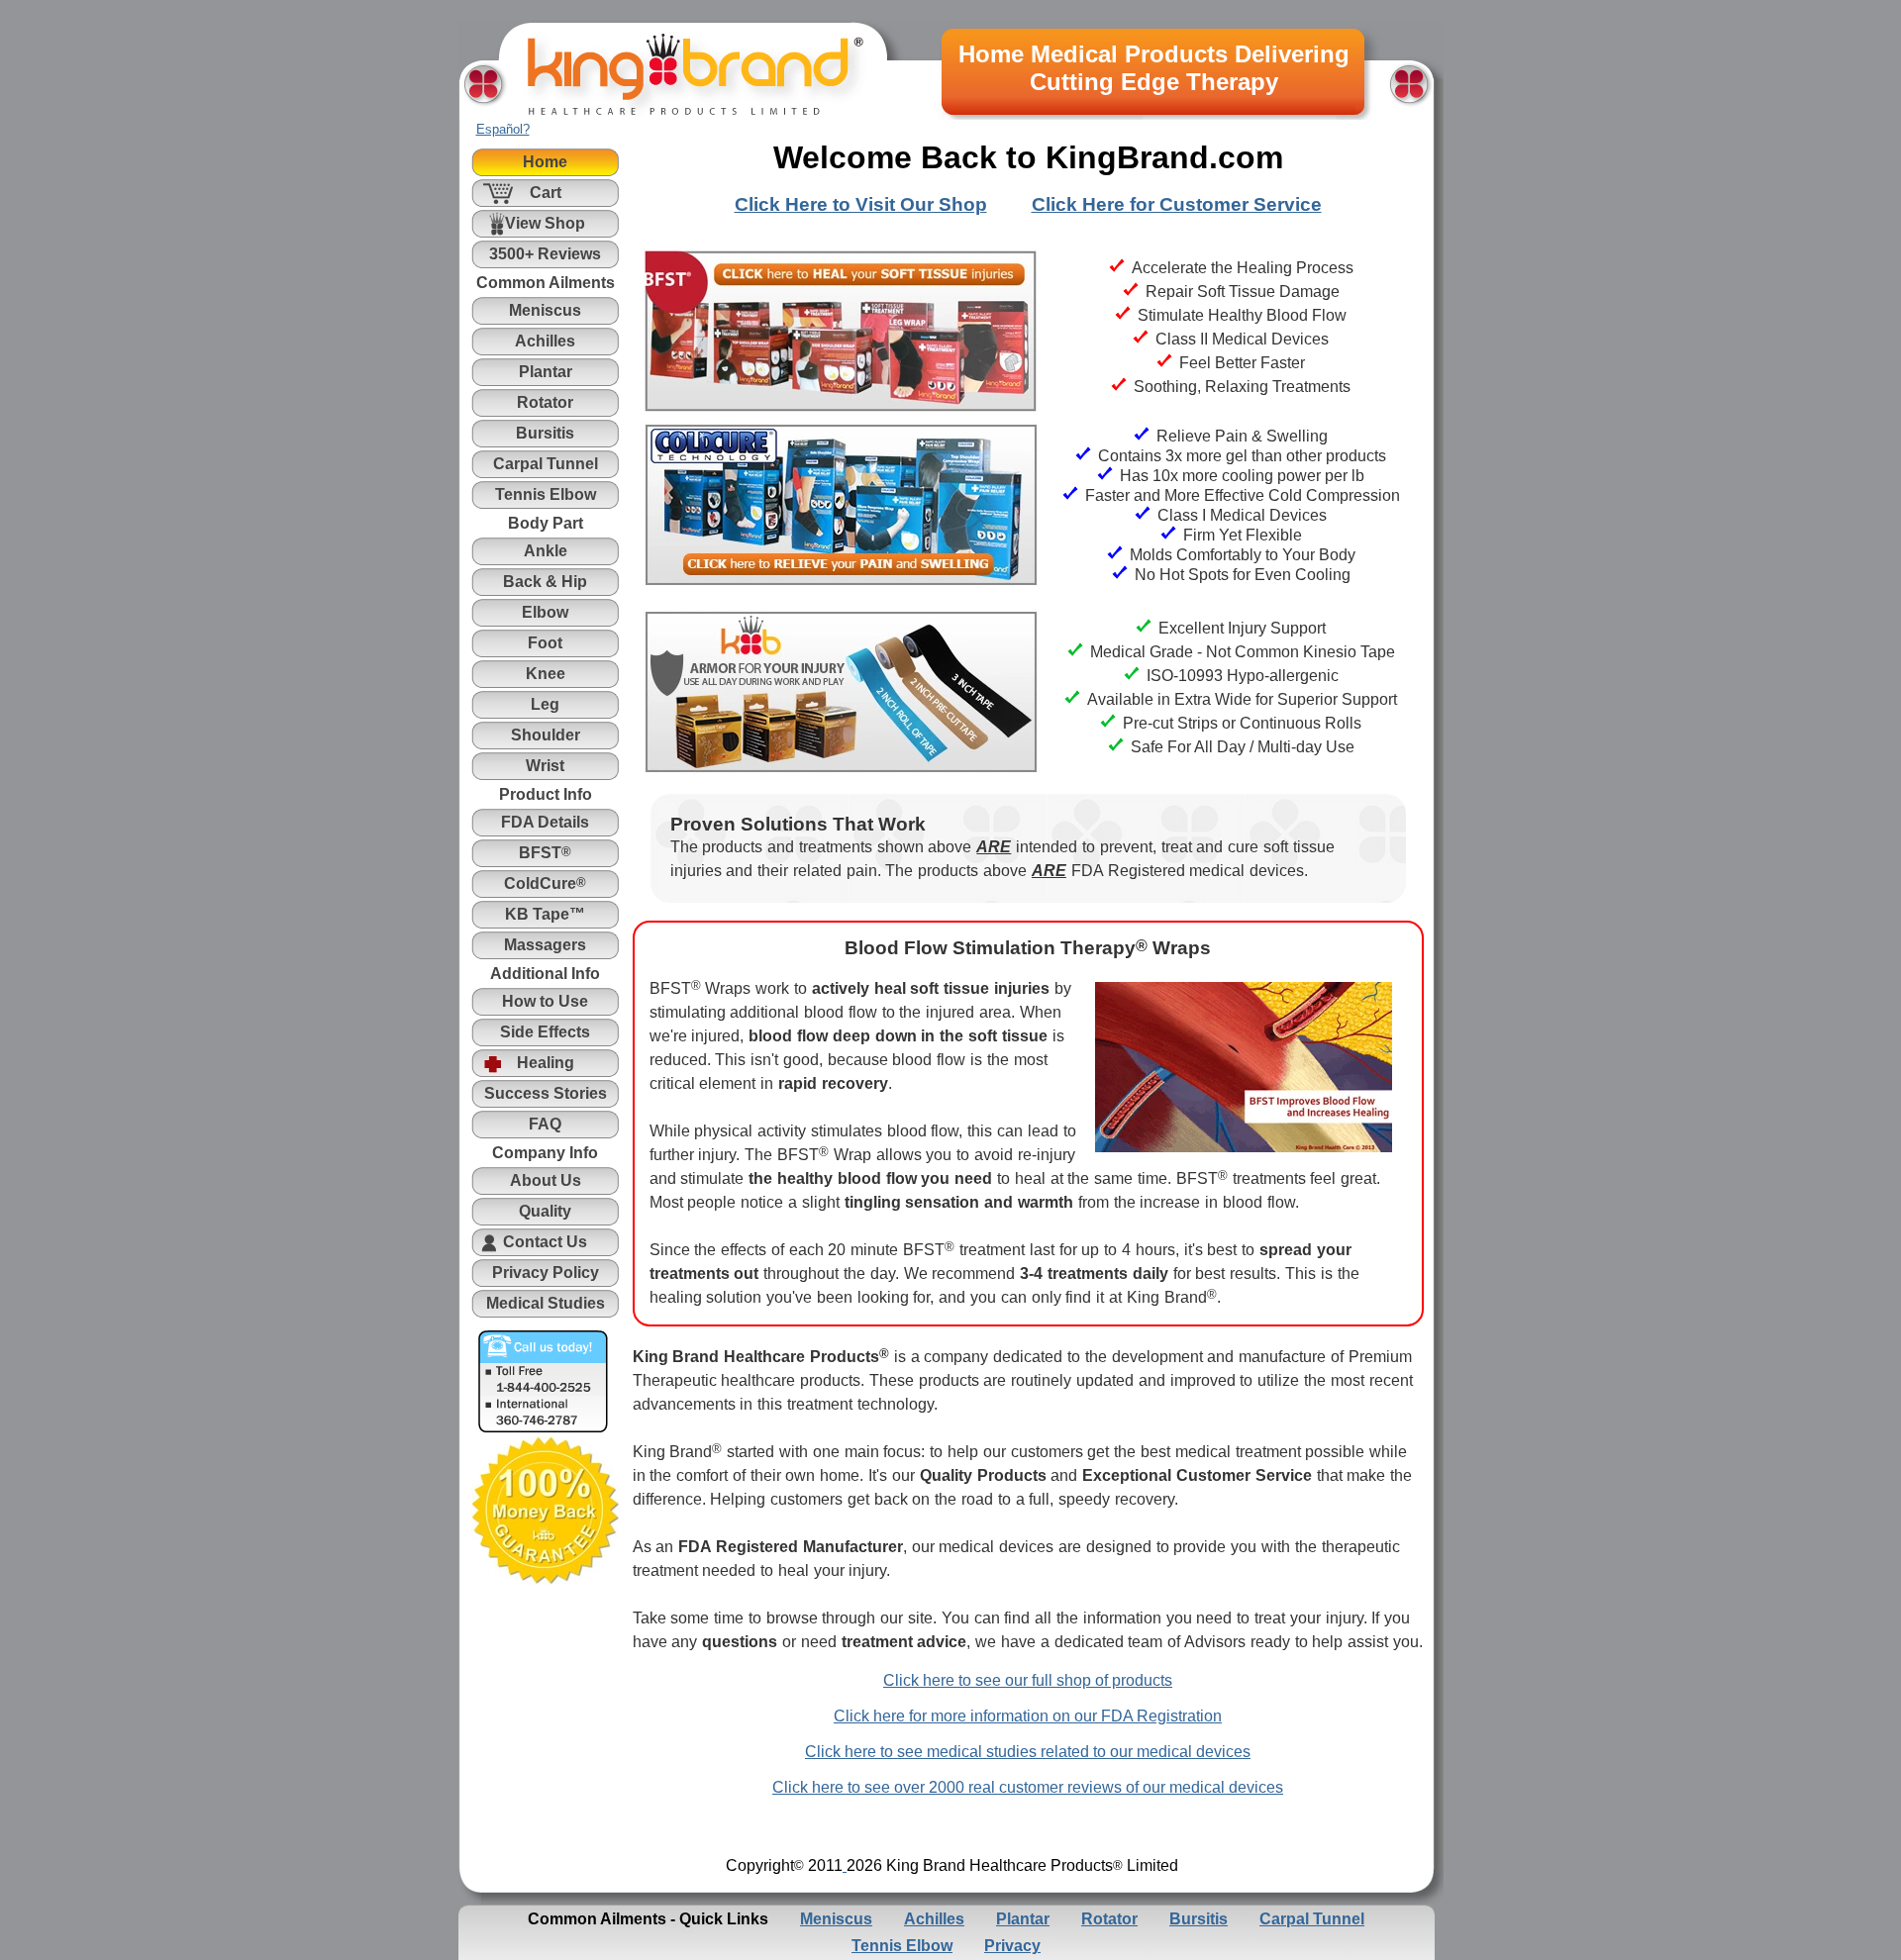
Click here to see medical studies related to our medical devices (1028, 1752)
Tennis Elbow (902, 1946)
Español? (503, 129)
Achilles (934, 1919)
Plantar (1023, 1919)
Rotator (1109, 1919)
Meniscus (836, 1919)
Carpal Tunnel (1312, 1919)
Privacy (1012, 1946)
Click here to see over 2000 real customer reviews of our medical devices (1028, 1787)
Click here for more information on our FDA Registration (1028, 1716)
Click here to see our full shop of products (1028, 1680)
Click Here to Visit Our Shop (861, 204)
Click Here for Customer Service (1177, 204)
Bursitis (1199, 1919)
